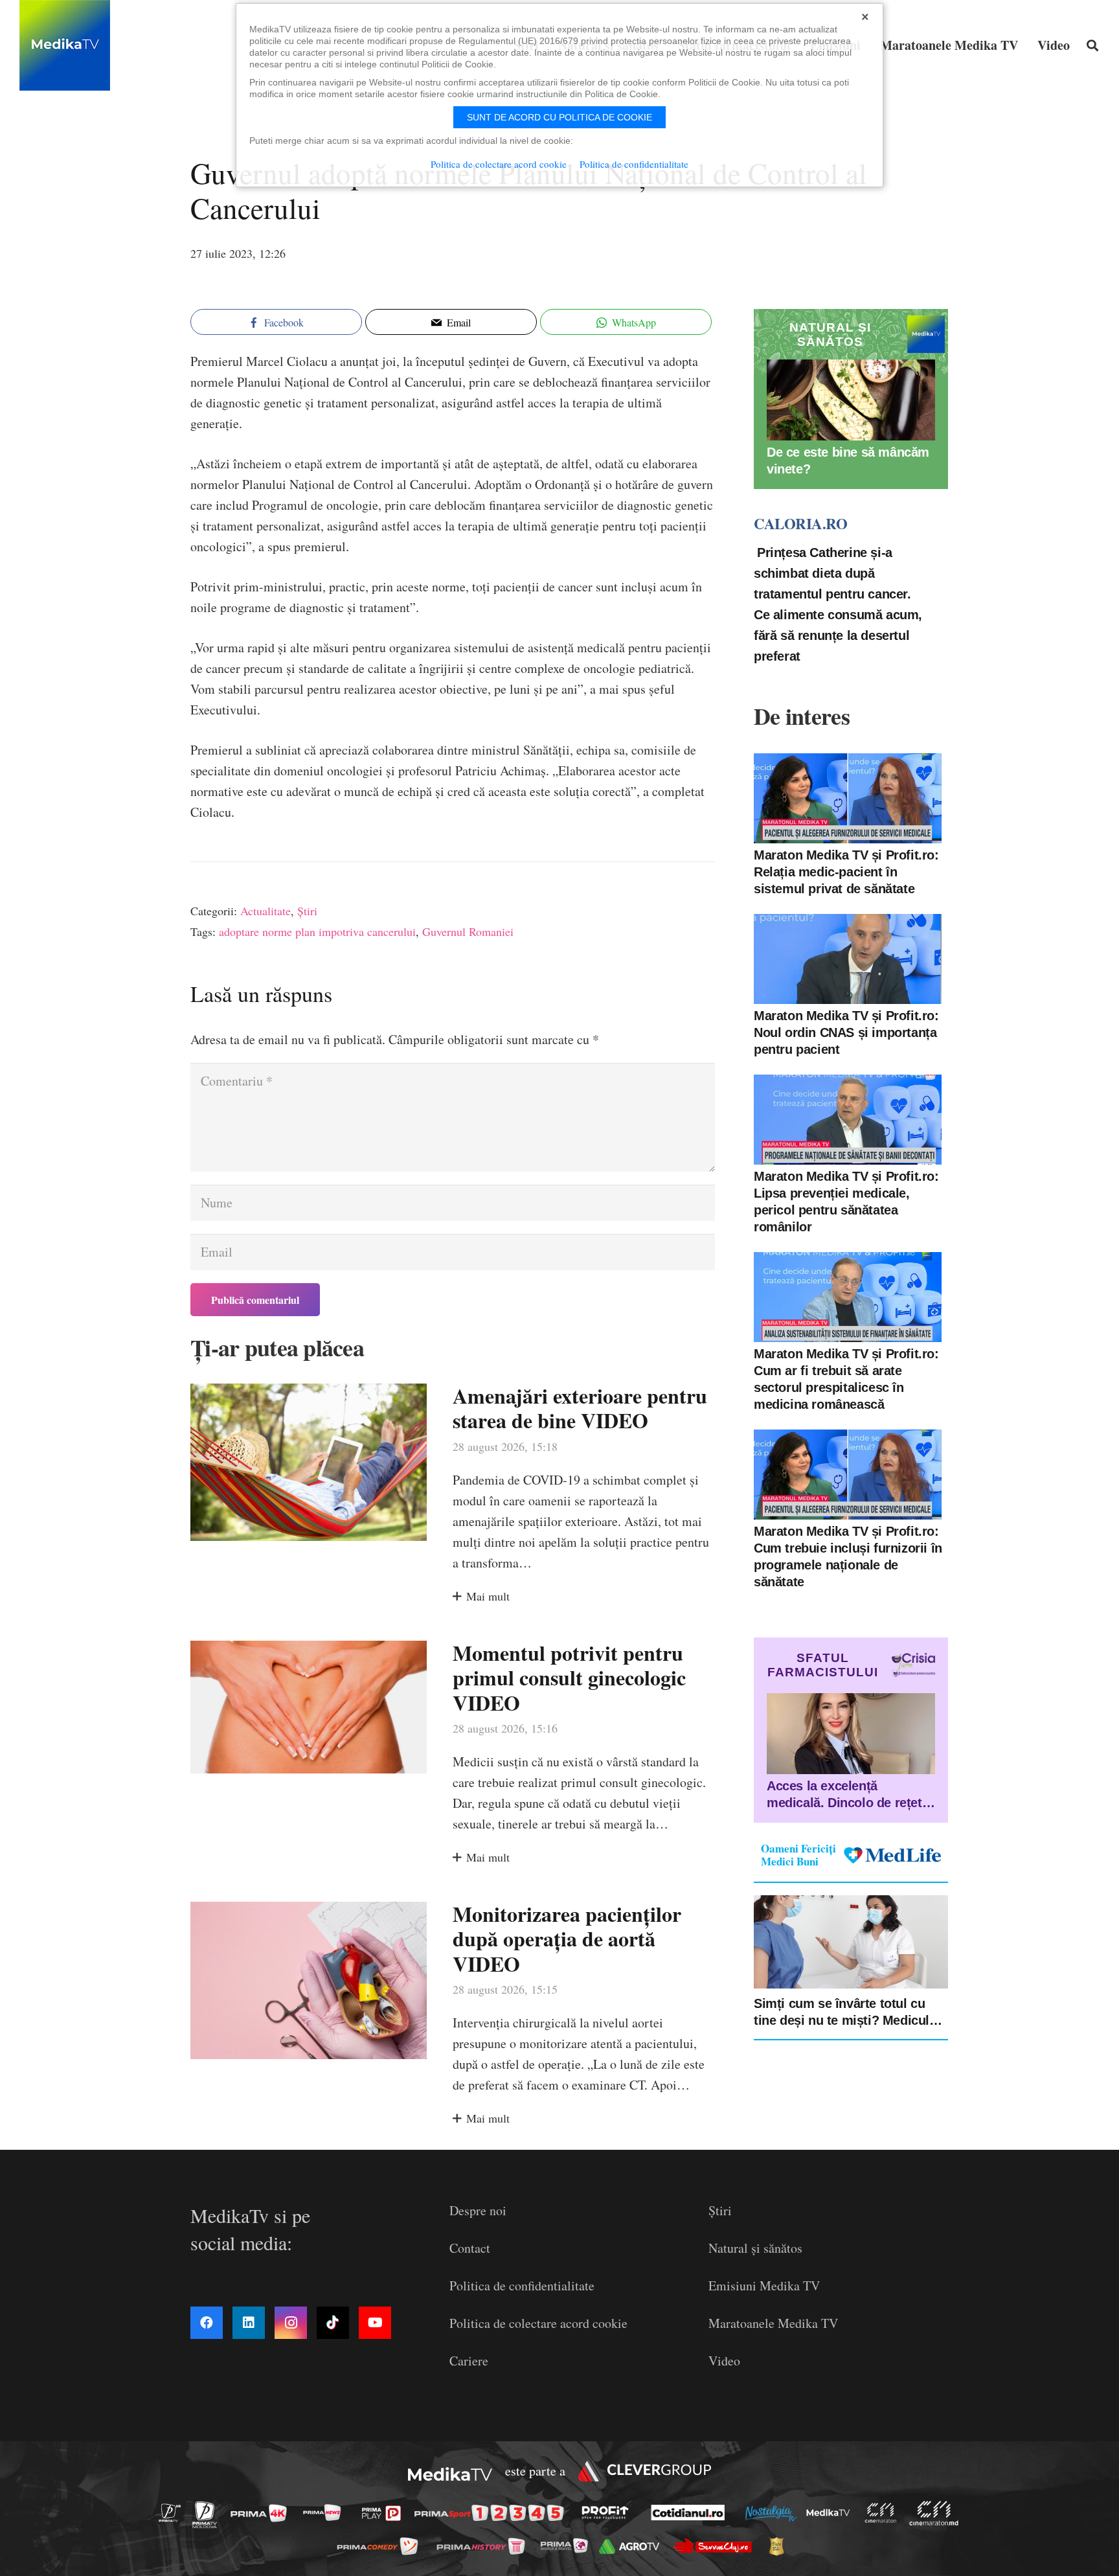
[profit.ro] (609, 2513)
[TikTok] (333, 2323)
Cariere (469, 2361)
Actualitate (266, 911)
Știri (307, 911)
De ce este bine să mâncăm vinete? (848, 461)
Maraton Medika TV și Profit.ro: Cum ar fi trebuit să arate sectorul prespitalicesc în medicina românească (846, 1379)
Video (724, 2361)
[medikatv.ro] (831, 2513)
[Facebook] (207, 2323)
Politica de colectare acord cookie (538, 2323)
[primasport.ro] (492, 2513)
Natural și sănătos (755, 2248)
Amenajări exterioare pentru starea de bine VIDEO (580, 1408)
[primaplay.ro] (385, 2513)
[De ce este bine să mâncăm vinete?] (851, 400)
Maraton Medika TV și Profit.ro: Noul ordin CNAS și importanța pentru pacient (846, 1032)
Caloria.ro (800, 523)
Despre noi (478, 2210)
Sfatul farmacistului (823, 1665)
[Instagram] (291, 2323)
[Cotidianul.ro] (691, 2513)
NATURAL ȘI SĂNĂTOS (830, 335)
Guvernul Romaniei (468, 931)
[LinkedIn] (249, 2323)
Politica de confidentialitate (522, 2285)
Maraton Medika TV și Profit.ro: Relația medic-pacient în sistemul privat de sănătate (846, 872)
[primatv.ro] (174, 2512)
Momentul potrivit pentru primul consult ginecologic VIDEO (569, 1678)
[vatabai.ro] (780, 2546)
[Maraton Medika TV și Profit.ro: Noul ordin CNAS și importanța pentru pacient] (848, 959)
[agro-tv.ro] (633, 2547)
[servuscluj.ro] (716, 2546)
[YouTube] (375, 2323)
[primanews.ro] (326, 2512)
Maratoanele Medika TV (773, 2323)
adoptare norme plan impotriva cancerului (317, 931)
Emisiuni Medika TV (764, 2285)
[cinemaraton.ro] (884, 2513)
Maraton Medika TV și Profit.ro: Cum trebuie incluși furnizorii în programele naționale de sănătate (848, 1556)
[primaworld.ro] (568, 2546)
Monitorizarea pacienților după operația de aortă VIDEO (567, 1939)
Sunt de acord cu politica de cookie (559, 117)
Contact (470, 2248)
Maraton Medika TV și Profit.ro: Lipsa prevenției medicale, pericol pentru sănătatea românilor (846, 1202)
